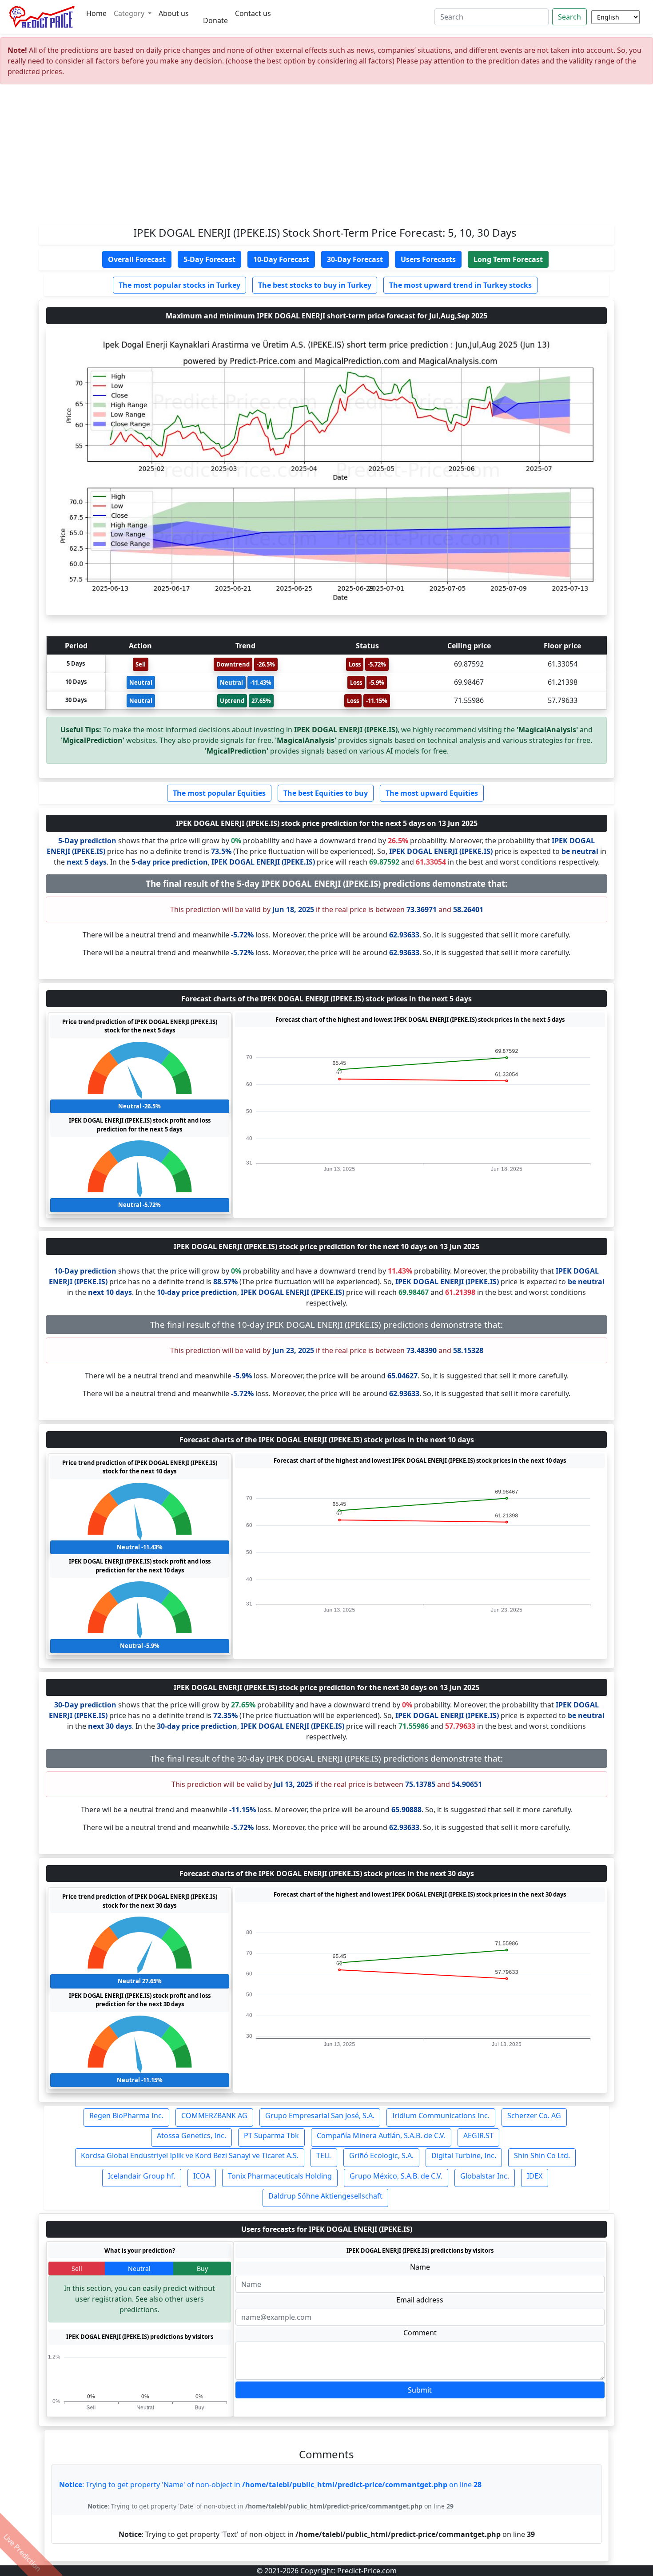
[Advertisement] (326, 158)
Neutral (139, 2268)
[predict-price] (42, 17)
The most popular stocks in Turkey (179, 285)
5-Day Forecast (209, 259)
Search (569, 17)
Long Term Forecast (508, 259)
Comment (420, 2333)
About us (174, 13)
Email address (420, 2300)
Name (420, 2267)
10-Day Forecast (281, 259)
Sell (77, 2268)
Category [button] (130, 13)
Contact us (253, 13)
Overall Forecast (137, 259)
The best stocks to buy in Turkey (315, 285)
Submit (420, 2390)
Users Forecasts (428, 259)
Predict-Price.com (367, 2571)
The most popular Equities (219, 793)
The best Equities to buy (326, 793)
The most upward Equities (432, 793)
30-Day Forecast (355, 259)
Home (96, 13)
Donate (215, 20)
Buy (202, 2268)
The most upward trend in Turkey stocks (460, 285)
